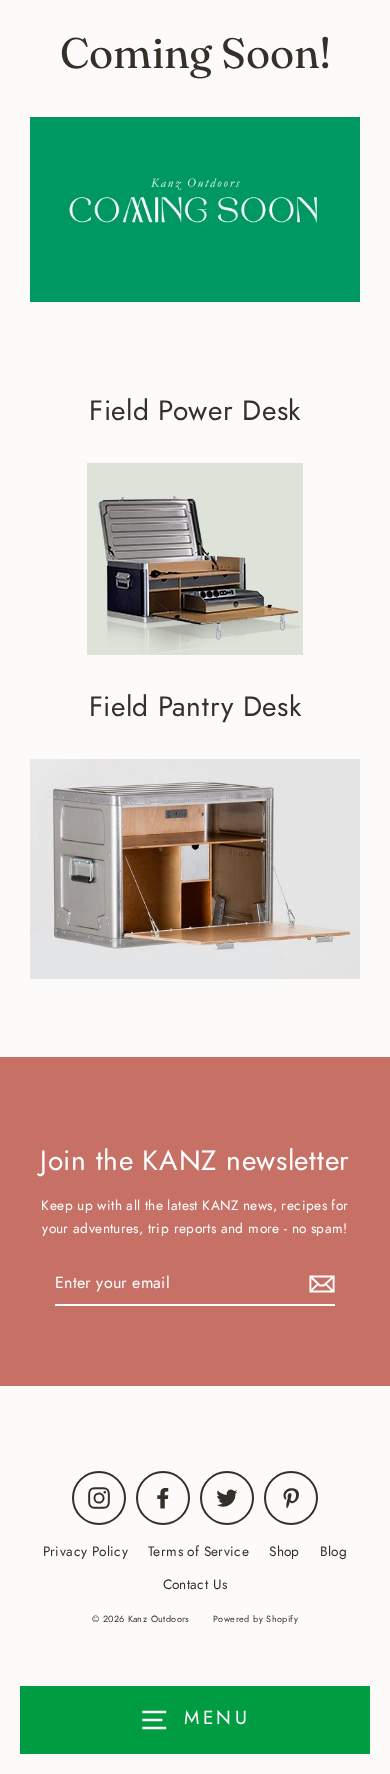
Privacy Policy (85, 1551)
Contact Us (195, 1584)
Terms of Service (198, 1551)
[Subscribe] (319, 1283)
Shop (284, 1551)
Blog (334, 1551)
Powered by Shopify (255, 1618)
